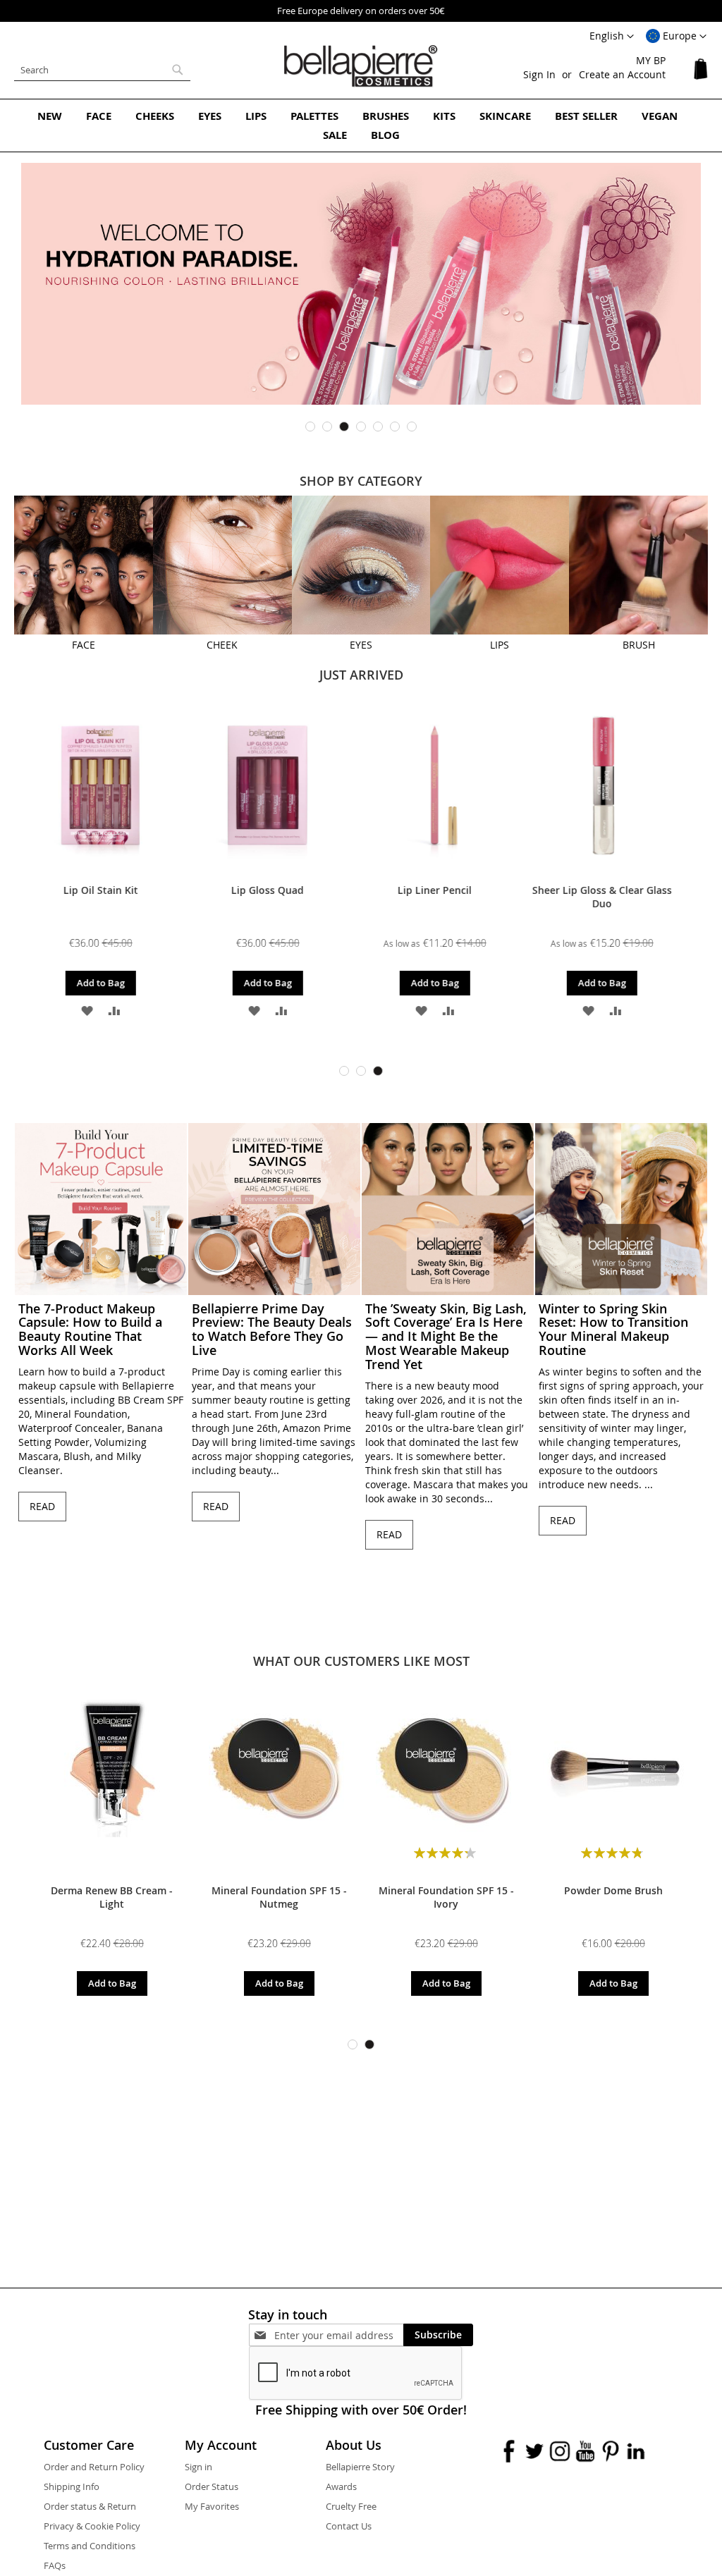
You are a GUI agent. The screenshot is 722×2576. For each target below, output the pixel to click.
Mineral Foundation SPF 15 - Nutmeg (279, 1897)
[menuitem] (50, 116)
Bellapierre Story (360, 2467)
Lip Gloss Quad (112, 890)
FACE (84, 645)
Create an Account (622, 74)
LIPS (500, 645)
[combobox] (102, 70)
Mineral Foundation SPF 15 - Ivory (446, 1897)
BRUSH (639, 645)
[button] (676, 37)
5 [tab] (378, 427)
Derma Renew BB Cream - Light (112, 1897)
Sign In (539, 74)
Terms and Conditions (90, 2546)
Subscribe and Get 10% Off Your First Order (441, 11)
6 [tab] (395, 427)
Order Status (212, 2486)
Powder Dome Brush (613, 1890)
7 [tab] (412, 427)
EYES (361, 645)
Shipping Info (72, 2486)
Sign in (198, 2467)
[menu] (361, 125)
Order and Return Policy (94, 2467)
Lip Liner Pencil (279, 890)
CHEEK (222, 645)
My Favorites (212, 2506)
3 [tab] (344, 427)
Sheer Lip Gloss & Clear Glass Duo (446, 897)
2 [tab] (327, 427)
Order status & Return (90, 2506)
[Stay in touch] (339, 2335)
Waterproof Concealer (613, 890)
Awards (341, 2486)
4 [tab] (361, 427)
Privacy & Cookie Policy (92, 2526)
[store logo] (361, 66)
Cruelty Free (351, 2506)
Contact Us (349, 2526)
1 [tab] (310, 427)
